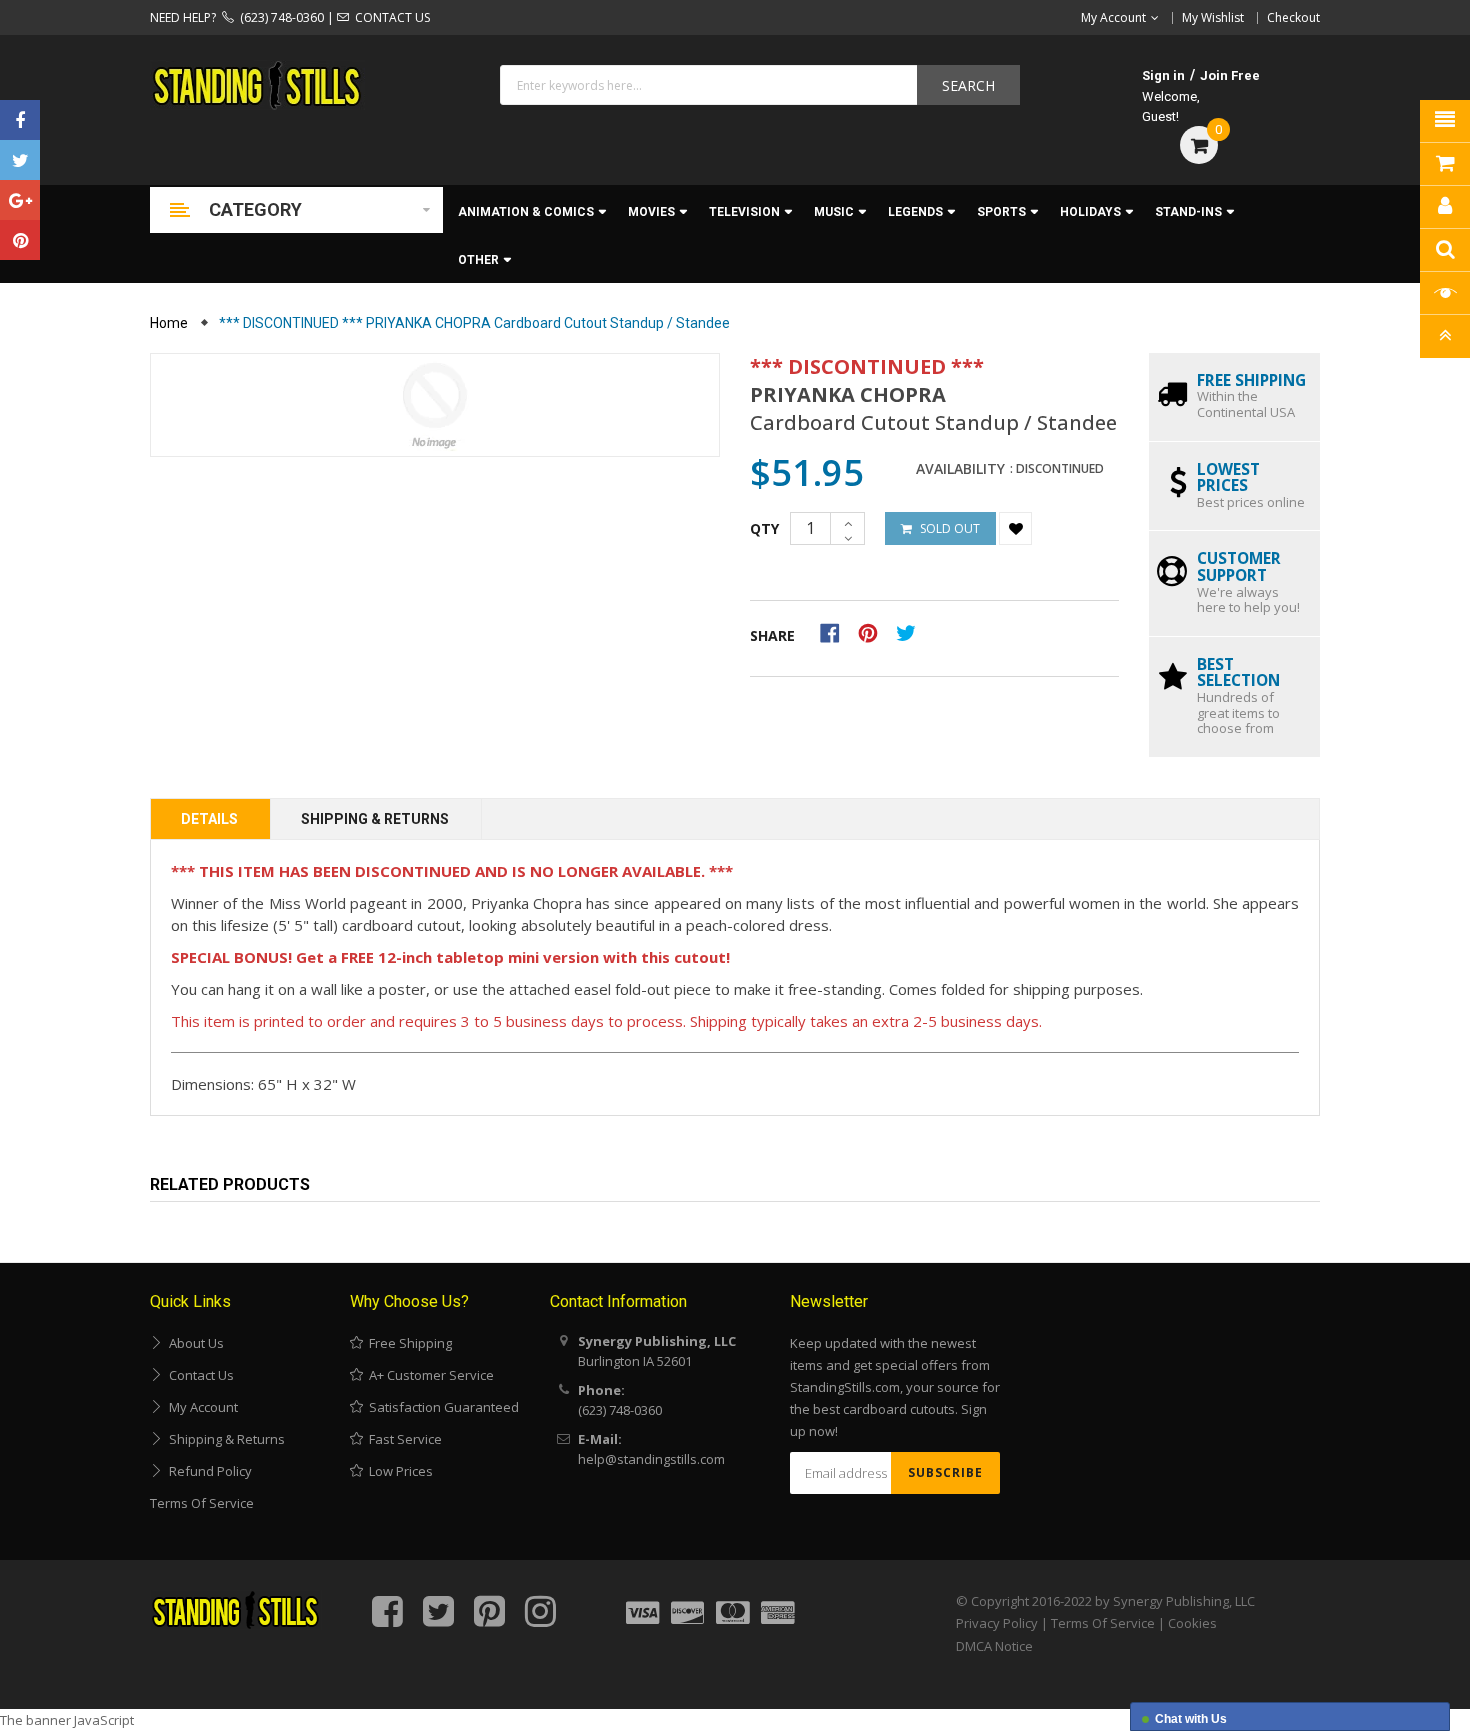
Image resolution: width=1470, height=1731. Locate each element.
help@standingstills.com (651, 1459)
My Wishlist (1213, 17)
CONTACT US (389, 17)
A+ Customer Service (428, 1375)
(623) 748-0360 (279, 17)
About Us (193, 1343)
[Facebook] (20, 120)
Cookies (1192, 1623)
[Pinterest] (20, 240)
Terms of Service (202, 1503)
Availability (960, 469)
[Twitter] (20, 160)
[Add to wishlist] (1015, 528)
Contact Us (198, 1375)
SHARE (772, 635)
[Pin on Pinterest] (874, 632)
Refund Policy (207, 1471)
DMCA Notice (994, 1646)
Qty (764, 528)
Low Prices (398, 1471)
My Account (200, 1407)
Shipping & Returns (375, 819)
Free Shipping (407, 1343)
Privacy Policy (997, 1623)
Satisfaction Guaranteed (441, 1407)
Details (209, 819)
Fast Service (402, 1439)
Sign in (1163, 75)
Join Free (1230, 75)
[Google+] (20, 200)
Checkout (1293, 17)
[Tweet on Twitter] (911, 632)
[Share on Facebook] (836, 632)
